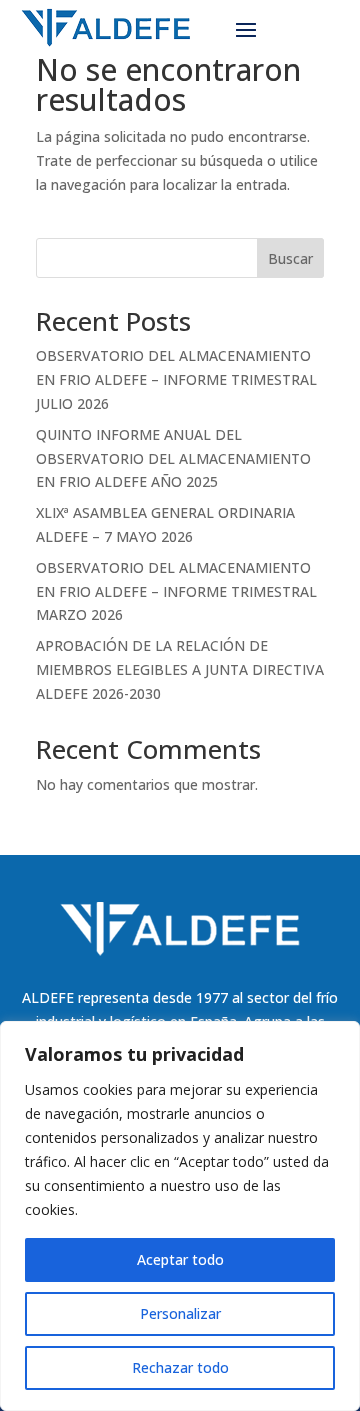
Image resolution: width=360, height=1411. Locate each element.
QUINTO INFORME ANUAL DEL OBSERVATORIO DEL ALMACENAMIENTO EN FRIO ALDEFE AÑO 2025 (173, 458)
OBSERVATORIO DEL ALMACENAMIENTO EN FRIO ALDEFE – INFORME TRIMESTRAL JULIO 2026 (176, 379)
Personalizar (180, 1313)
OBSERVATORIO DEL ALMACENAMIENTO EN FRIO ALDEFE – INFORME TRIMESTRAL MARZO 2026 (176, 591)
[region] (180, 1216)
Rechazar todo (180, 1367)
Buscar (290, 258)
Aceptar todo (180, 1259)
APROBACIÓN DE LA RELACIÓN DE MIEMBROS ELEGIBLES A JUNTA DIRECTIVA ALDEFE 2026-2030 (180, 669)
